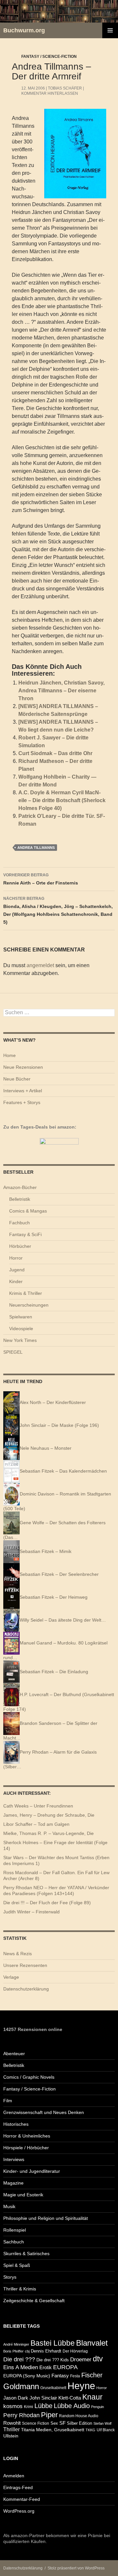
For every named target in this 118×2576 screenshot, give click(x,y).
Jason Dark (16, 2398)
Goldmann (21, 2386)
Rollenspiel (15, 2230)
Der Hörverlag (75, 2351)
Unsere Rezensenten (25, 1965)
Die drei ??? (19, 2359)
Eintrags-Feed (18, 2487)
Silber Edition (79, 2423)
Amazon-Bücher (20, 1187)
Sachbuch (14, 2242)
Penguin (98, 2407)
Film (8, 2101)
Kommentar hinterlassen (50, 93)
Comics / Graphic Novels (29, 2077)
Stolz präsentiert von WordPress (76, 2568)
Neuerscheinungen (29, 1305)
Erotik (46, 2367)
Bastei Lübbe (53, 2343)
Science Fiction (36, 2423)
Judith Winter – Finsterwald (31, 1912)
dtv (98, 2359)
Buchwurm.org (24, 30)
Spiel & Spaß (17, 2265)
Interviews (14, 2159)
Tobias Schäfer (65, 88)
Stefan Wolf (102, 2423)
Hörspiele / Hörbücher (26, 2148)
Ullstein (11, 2436)
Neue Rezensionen (23, 1067)
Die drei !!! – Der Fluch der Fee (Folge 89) (47, 1903)
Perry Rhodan (21, 2415)
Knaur (92, 2397)
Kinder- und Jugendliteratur (32, 2171)
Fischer (92, 2375)
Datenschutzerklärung (26, 1989)
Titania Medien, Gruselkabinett (53, 2430)
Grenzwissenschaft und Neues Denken (44, 2112)
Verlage (11, 1977)
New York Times (20, 1340)
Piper (49, 2415)
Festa (75, 2376)
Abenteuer (14, 2054)
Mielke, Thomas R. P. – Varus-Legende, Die (49, 1833)
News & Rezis (18, 1954)
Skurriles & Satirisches (26, 2254)
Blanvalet (92, 2343)
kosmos (13, 2406)
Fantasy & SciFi (25, 1234)
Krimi (29, 2407)
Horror (16, 1258)
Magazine (13, 2183)
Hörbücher (20, 1246)
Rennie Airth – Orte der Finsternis (41, 879)
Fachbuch (20, 1223)
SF (62, 2423)
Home (10, 1055)
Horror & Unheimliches (27, 2136)
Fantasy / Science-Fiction (49, 57)
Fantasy (60, 2376)
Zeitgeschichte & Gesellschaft (34, 2301)
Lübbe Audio (72, 2406)
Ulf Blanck (106, 2430)
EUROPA (65, 2367)
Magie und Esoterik (23, 2195)
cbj (27, 2351)
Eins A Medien (21, 2367)
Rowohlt (12, 2423)
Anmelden (14, 2476)
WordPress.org (19, 2511)
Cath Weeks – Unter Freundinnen (38, 1806)
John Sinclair (43, 2398)
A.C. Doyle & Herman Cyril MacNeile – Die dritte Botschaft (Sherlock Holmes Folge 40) (62, 800)
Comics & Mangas (28, 1211)
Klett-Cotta (70, 2398)
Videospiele (21, 1329)
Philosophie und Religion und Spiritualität (46, 2218)
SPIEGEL (13, 1352)
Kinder (16, 1281)
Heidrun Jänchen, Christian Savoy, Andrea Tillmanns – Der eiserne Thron (61, 691)
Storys (10, 2277)
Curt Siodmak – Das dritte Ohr (55, 753)
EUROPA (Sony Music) (27, 2376)
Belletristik (20, 1199)
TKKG (90, 2430)
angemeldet (40, 965)
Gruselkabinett (53, 2388)
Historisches (16, 2124)
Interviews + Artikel (23, 1091)
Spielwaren (21, 1317)
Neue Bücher (17, 1079)
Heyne (81, 2386)
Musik (9, 2206)
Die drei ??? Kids (53, 2360)
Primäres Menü (110, 30)
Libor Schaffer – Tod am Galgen (36, 1824)
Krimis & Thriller (26, 1293)
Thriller (11, 2429)
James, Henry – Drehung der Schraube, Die (49, 1815)
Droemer (81, 2360)
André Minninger (16, 2344)
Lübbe (43, 2406)
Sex (54, 2423)
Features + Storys (22, 1102)
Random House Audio (79, 2416)
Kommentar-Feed (22, 2499)
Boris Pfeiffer (13, 2351)
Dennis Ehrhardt (46, 2351)
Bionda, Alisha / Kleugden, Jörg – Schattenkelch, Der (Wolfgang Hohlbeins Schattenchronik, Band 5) (58, 910)
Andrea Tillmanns (36, 848)
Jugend (17, 1270)
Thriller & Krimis (20, 2289)
